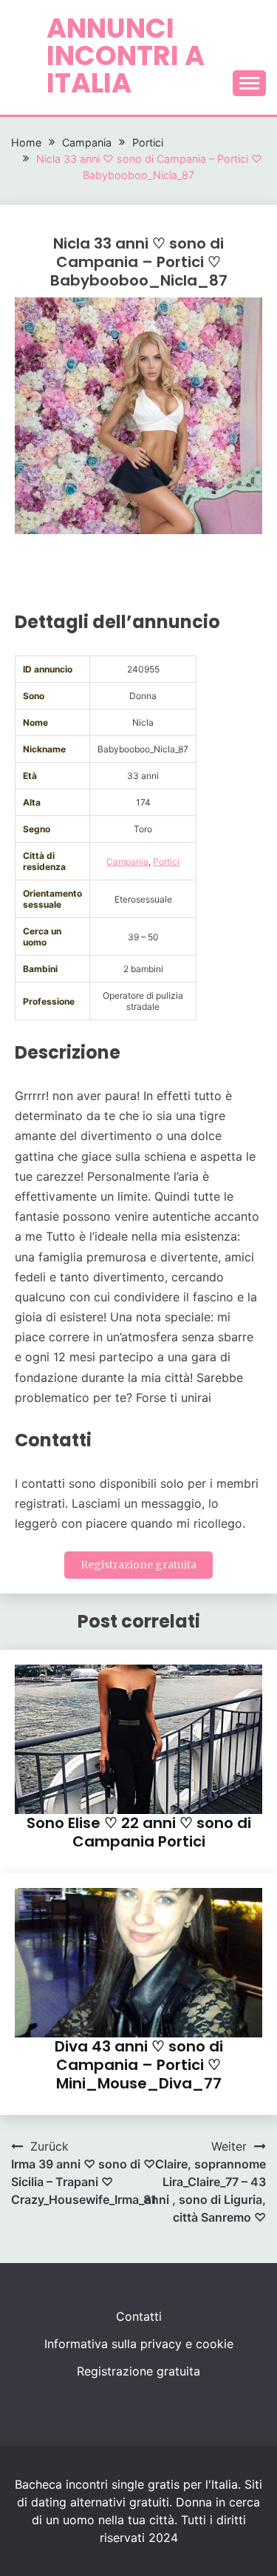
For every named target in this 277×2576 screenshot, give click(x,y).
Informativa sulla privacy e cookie (139, 2344)
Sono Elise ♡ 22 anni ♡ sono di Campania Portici (139, 1832)
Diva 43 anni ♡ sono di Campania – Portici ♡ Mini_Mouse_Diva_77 (139, 2065)
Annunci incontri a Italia (126, 55)
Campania (127, 862)
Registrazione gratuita (138, 1565)
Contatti (139, 2316)
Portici (166, 862)
